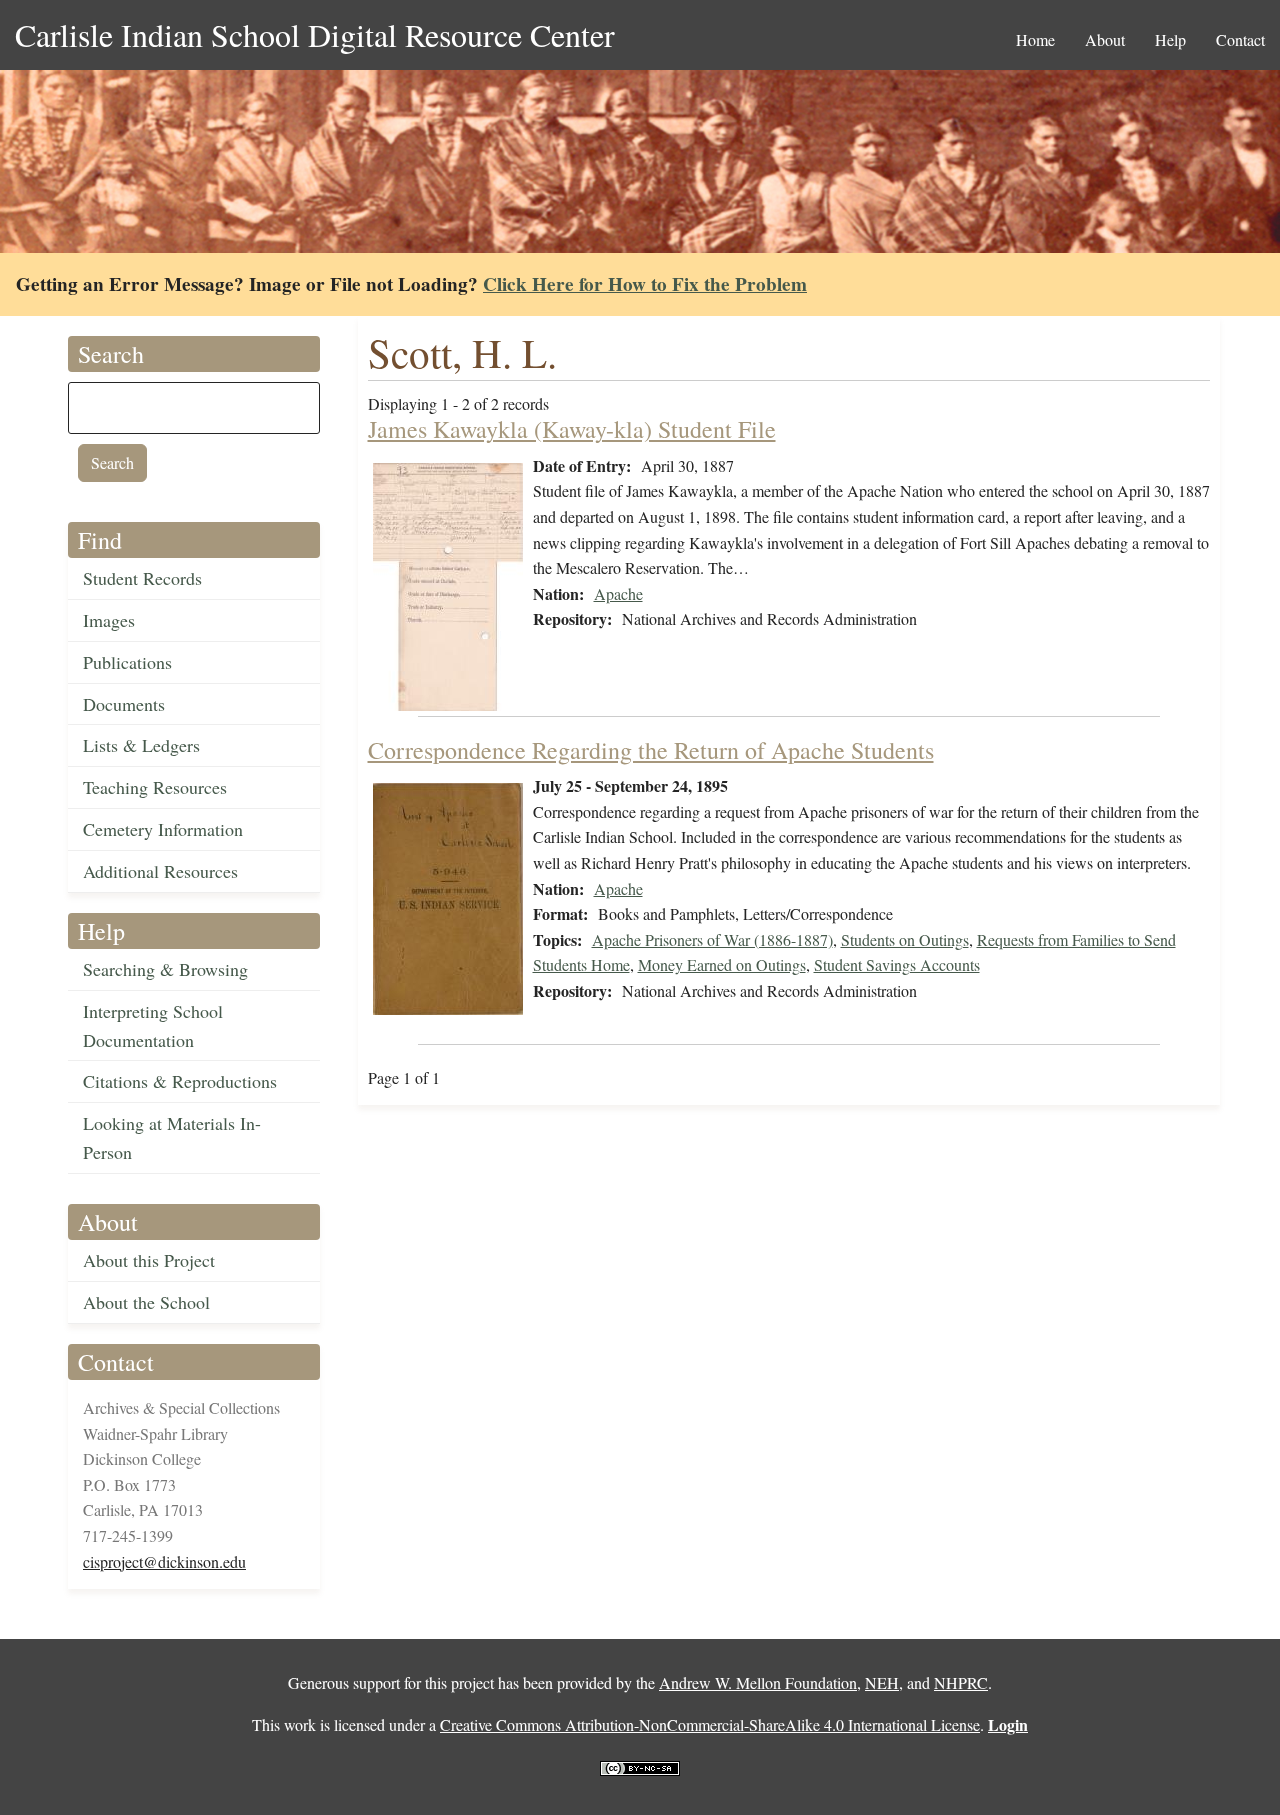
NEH (882, 1682)
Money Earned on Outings (722, 964)
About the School (146, 1302)
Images (109, 620)
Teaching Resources (155, 787)
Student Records (142, 578)
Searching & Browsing (165, 969)
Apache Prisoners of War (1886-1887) (712, 939)
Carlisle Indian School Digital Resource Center (315, 34)
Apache (618, 593)
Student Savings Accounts (897, 964)
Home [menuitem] (1035, 39)
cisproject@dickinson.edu (164, 1561)
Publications (127, 662)
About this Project (149, 1260)
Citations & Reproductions (180, 1081)
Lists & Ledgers (141, 745)
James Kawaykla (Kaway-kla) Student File (572, 429)
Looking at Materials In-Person (172, 1137)
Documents (124, 704)
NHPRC (961, 1682)
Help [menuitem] (1170, 39)
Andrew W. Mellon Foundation (758, 1682)
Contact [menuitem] (1240, 39)
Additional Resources (160, 871)
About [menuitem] (1105, 39)
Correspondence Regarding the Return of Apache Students (651, 750)
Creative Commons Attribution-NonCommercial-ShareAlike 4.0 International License (710, 1724)
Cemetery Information (163, 829)
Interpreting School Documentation (153, 1025)
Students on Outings (905, 939)
